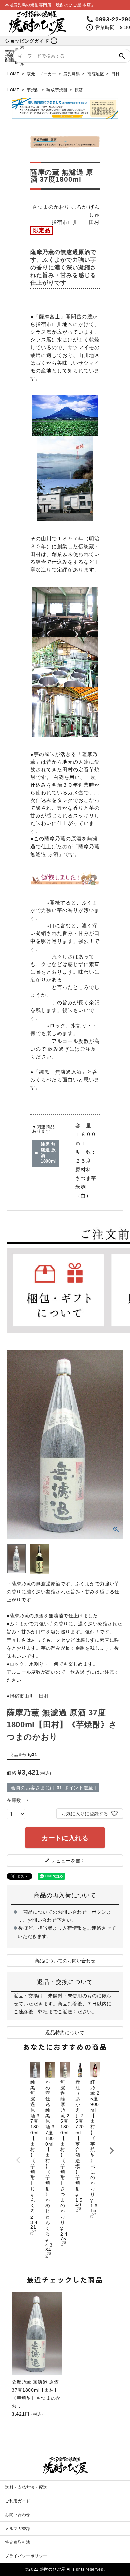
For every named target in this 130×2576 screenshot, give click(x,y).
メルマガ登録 (18, 2529)
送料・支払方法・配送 (26, 2487)
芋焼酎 (33, 90)
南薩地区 (96, 74)
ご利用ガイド (18, 2501)
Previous (18, 2160)
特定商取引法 (18, 2542)
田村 (115, 74)
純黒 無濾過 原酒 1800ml (49, 1153)
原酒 (79, 90)
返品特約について (65, 2033)
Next (112, 2151)
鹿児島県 (72, 74)
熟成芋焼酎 (57, 90)
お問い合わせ (18, 2515)
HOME (13, 74)
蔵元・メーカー (41, 74)
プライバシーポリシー (26, 2556)
